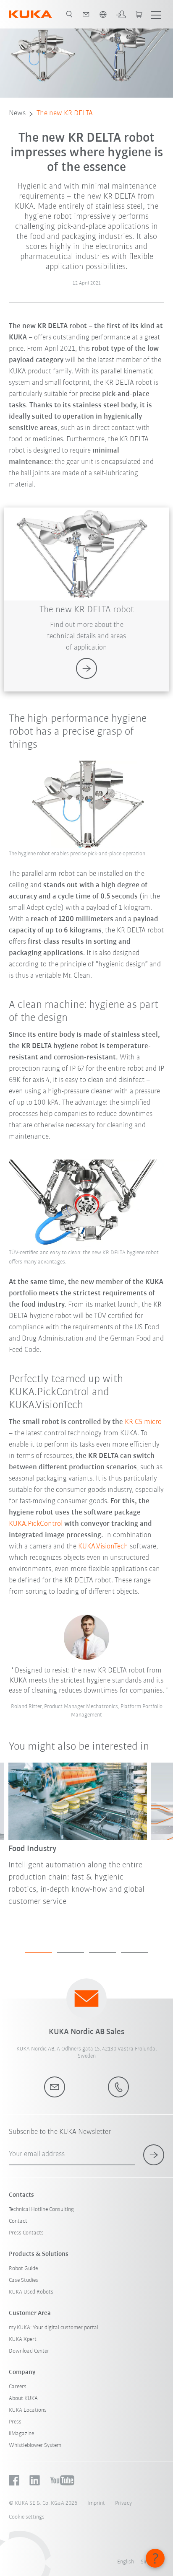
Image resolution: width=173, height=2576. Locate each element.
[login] (121, 14)
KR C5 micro (143, 1422)
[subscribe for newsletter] (154, 2155)
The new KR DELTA (65, 114)
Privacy (123, 2503)
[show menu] (156, 14)
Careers (18, 2387)
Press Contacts (26, 2233)
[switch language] (103, 14)
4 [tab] (134, 1953)
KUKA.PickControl (36, 1524)
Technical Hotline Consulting (41, 2210)
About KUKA (23, 2399)
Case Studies (24, 2280)
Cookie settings (27, 2517)
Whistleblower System (35, 2445)
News (17, 114)
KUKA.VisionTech (103, 1547)
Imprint (96, 2503)
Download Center (29, 2351)
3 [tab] (102, 1953)
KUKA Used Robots (31, 2292)
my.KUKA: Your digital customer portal (54, 2328)
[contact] (86, 14)
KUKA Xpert (23, 2339)
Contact (18, 2221)
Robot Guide (23, 2269)
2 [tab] (71, 1953)
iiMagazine (21, 2434)
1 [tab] (39, 1953)
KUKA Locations (28, 2410)
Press (15, 2422)
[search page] (69, 14)
